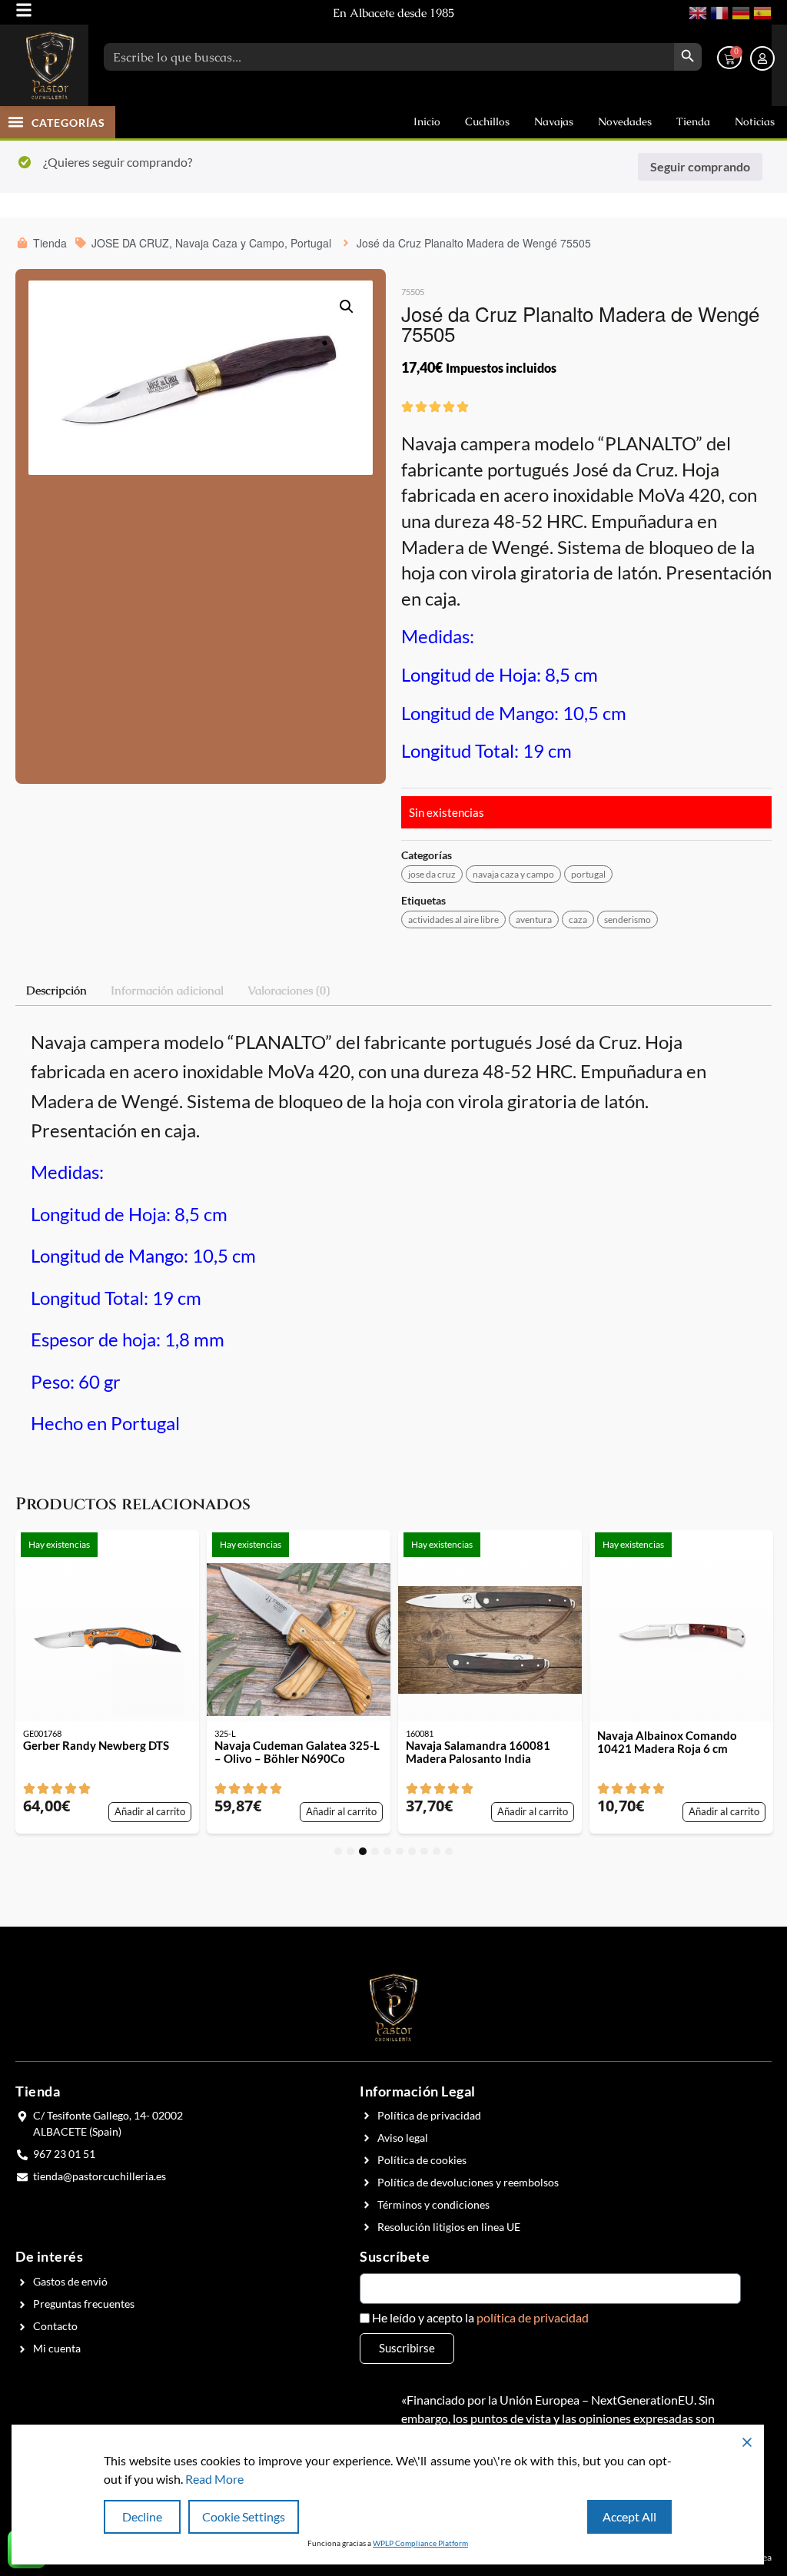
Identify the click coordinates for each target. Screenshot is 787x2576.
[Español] (761, 11)
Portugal (588, 874)
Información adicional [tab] (167, 990)
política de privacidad (533, 2317)
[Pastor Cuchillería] (50, 65)
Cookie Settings (244, 2516)
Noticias (755, 121)
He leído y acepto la (480, 2318)
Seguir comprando (700, 166)
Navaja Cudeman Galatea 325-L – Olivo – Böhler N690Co (297, 1752)
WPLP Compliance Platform (420, 2543)
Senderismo (628, 920)
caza (578, 920)
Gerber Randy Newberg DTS (96, 1746)
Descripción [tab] (56, 990)
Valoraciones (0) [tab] (289, 990)
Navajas (554, 121)
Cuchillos (487, 121)
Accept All (629, 2516)
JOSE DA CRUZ (432, 874)
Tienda (693, 121)
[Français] (718, 11)
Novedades (625, 121)
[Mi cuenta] (762, 58)
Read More (214, 2479)
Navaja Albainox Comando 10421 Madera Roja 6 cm (667, 1742)
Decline (142, 2516)
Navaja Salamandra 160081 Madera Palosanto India (478, 1752)
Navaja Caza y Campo (513, 874)
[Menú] (24, 10)
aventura (534, 920)
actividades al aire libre (453, 920)
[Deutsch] (739, 11)
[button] (16, 121)
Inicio (427, 121)
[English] (696, 11)
